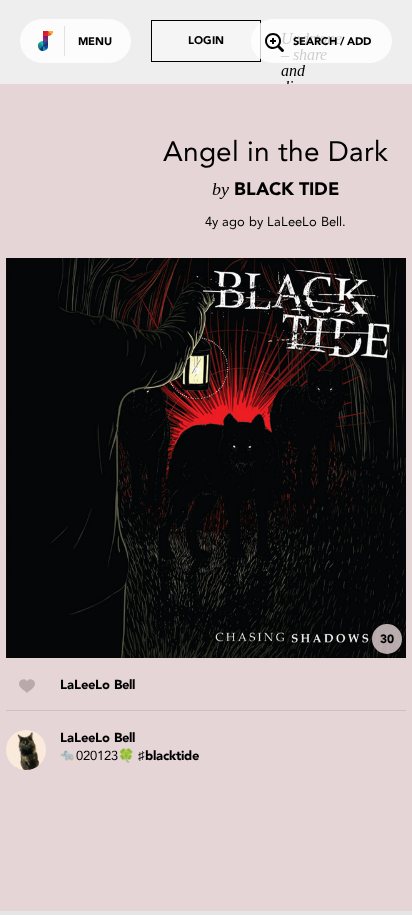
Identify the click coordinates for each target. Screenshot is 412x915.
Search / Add (332, 42)
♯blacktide (168, 756)
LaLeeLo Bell (304, 221)
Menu (95, 42)
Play (206, 458)
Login (206, 41)
